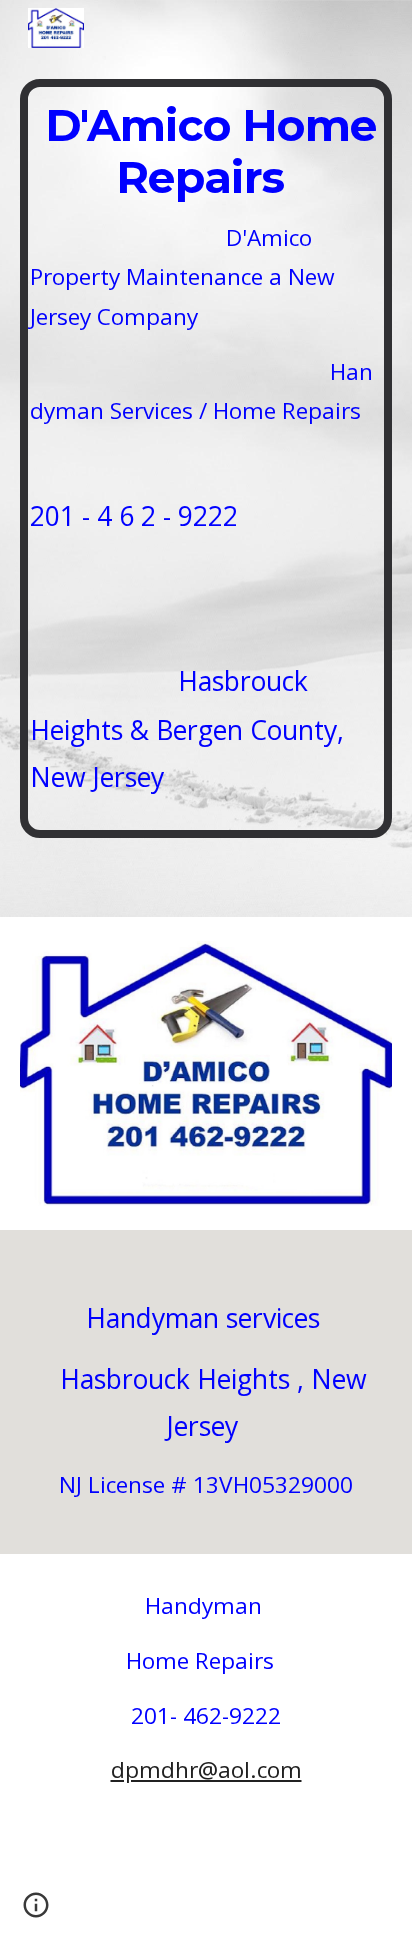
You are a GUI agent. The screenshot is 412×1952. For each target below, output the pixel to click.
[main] (206, 458)
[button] (36, 1912)
